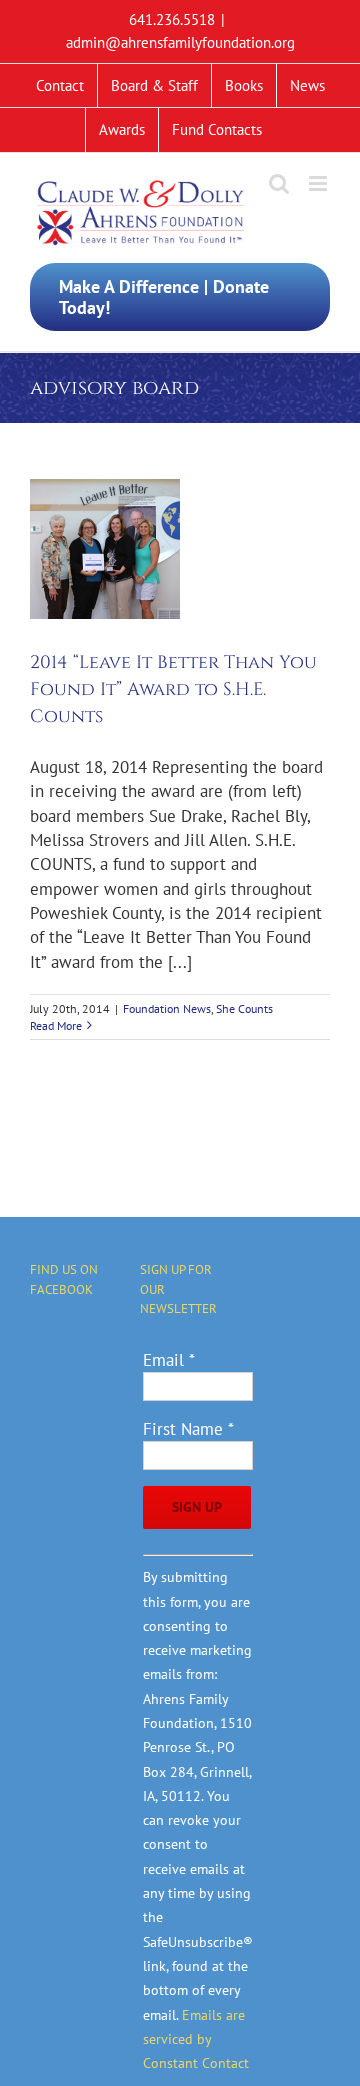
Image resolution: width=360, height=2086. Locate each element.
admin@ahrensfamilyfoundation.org (180, 42)
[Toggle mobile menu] (319, 183)
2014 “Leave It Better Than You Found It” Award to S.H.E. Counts (173, 689)
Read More (56, 1025)
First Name (188, 1429)
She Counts (244, 1008)
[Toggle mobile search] (279, 183)
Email (169, 1360)
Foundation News (167, 1008)
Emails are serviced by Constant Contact (196, 2039)
